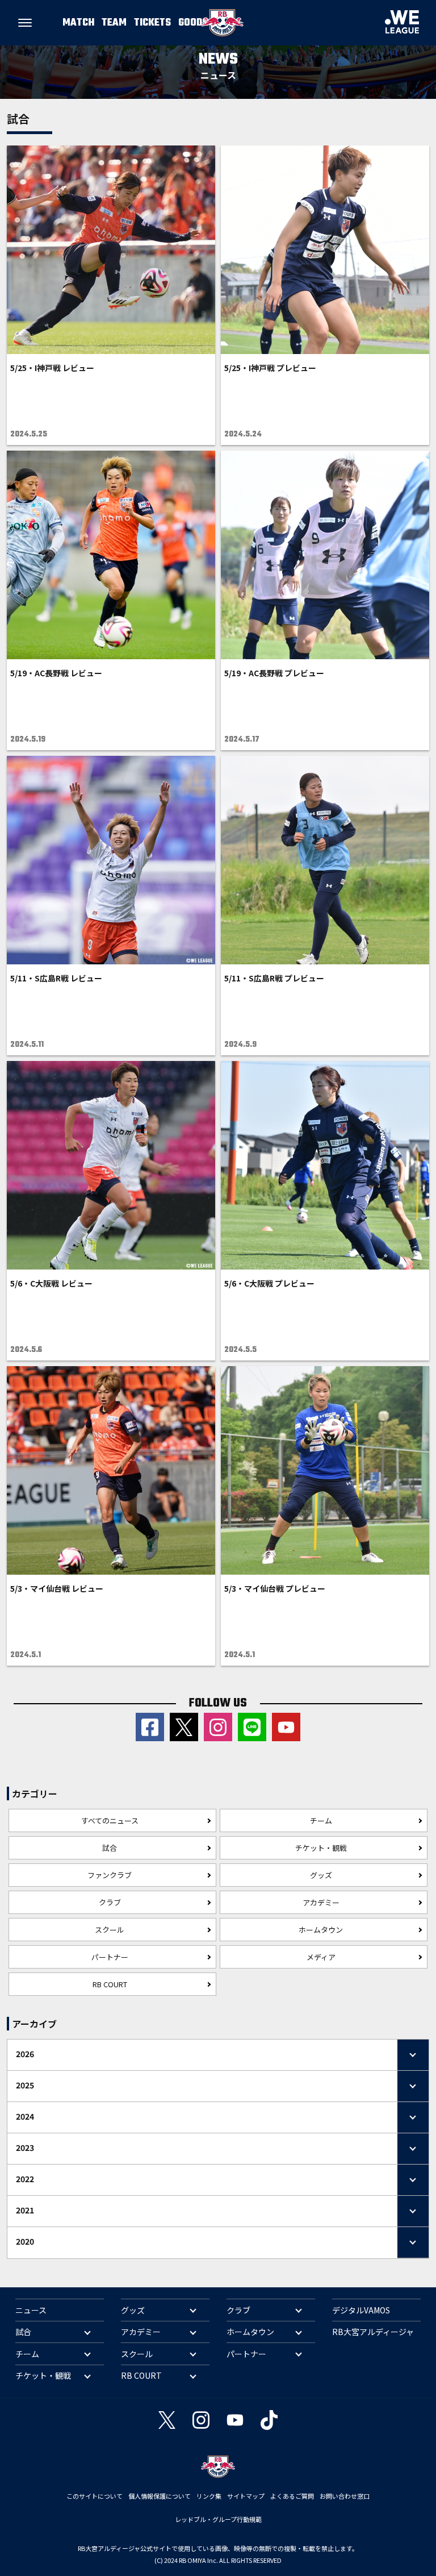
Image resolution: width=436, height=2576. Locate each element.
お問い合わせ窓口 (345, 2496)
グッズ (321, 1875)
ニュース (31, 2310)
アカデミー (321, 1902)
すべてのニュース (110, 1820)
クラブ (110, 1902)
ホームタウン (321, 1930)
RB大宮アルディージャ (373, 2332)
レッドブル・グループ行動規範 (218, 2519)
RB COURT (110, 1984)
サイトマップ (246, 2496)
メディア (321, 1957)
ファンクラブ (110, 1875)
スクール (110, 1930)
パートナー (110, 1957)
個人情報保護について (160, 2496)
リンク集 (209, 2496)
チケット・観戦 (321, 1848)
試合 (110, 1848)
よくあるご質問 (292, 2496)
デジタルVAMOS (361, 2310)
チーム (321, 1820)
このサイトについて (95, 2496)
